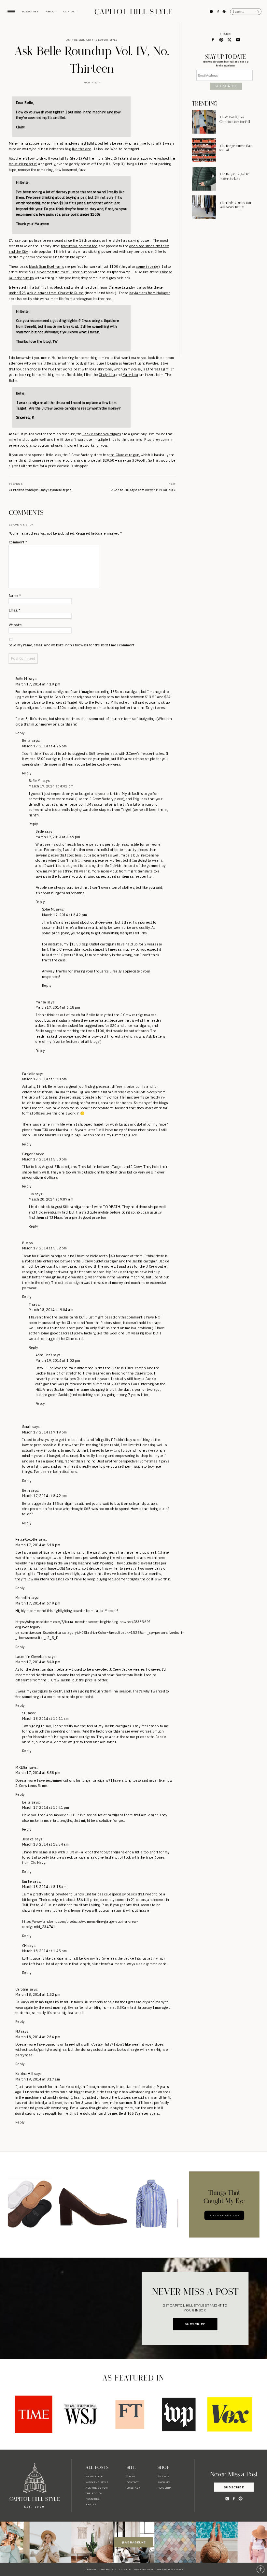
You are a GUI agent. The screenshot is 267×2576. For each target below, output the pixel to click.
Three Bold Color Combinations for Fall (235, 120)
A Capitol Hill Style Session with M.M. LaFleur (142, 490)
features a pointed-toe (79, 246)
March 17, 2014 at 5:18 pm (38, 1545)
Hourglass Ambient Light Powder (132, 363)
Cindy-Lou (107, 375)
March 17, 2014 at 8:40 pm (38, 1662)
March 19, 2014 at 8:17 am (38, 2079)
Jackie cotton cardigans (101, 434)
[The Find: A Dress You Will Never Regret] (204, 207)
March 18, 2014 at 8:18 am (44, 1887)
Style (113, 40)
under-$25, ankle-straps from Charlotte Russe (46, 293)
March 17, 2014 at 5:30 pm (45, 1079)
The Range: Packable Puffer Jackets (234, 177)
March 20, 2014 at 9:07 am (51, 1199)
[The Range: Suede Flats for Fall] (204, 150)
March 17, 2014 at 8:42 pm (64, 915)
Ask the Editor (97, 40)
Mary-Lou (130, 375)
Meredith (22, 1598)
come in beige (147, 266)
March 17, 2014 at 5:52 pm (45, 1248)
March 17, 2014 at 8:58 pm (38, 1773)
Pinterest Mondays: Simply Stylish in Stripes (41, 490)
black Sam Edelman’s (46, 266)
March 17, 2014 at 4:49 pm (58, 837)
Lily (31, 1194)
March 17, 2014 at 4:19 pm (38, 684)
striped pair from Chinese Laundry (108, 287)
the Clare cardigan (124, 454)
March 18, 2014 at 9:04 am (51, 1310)
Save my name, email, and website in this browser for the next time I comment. (72, 645)
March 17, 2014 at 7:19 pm (45, 1432)
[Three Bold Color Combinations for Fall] (204, 122)
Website (15, 625)
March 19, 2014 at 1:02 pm (58, 1360)
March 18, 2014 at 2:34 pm (38, 2037)
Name (15, 596)
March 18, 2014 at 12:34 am (46, 1845)
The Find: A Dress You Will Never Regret (235, 205)
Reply (20, 733)
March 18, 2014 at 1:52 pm (38, 1994)
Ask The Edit (75, 40)
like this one (82, 149)
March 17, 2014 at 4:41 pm (51, 786)
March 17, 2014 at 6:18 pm (58, 1007)
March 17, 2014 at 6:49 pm (38, 1603)
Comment (18, 542)
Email (15, 610)
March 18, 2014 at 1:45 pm (45, 1951)
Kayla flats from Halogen (150, 293)
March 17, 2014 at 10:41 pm (46, 1807)
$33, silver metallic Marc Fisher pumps (60, 272)
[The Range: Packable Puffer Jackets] (204, 179)
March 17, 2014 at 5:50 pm (45, 1159)
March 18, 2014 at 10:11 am (46, 1719)
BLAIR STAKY (176, 2569)
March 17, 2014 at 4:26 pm (45, 746)
